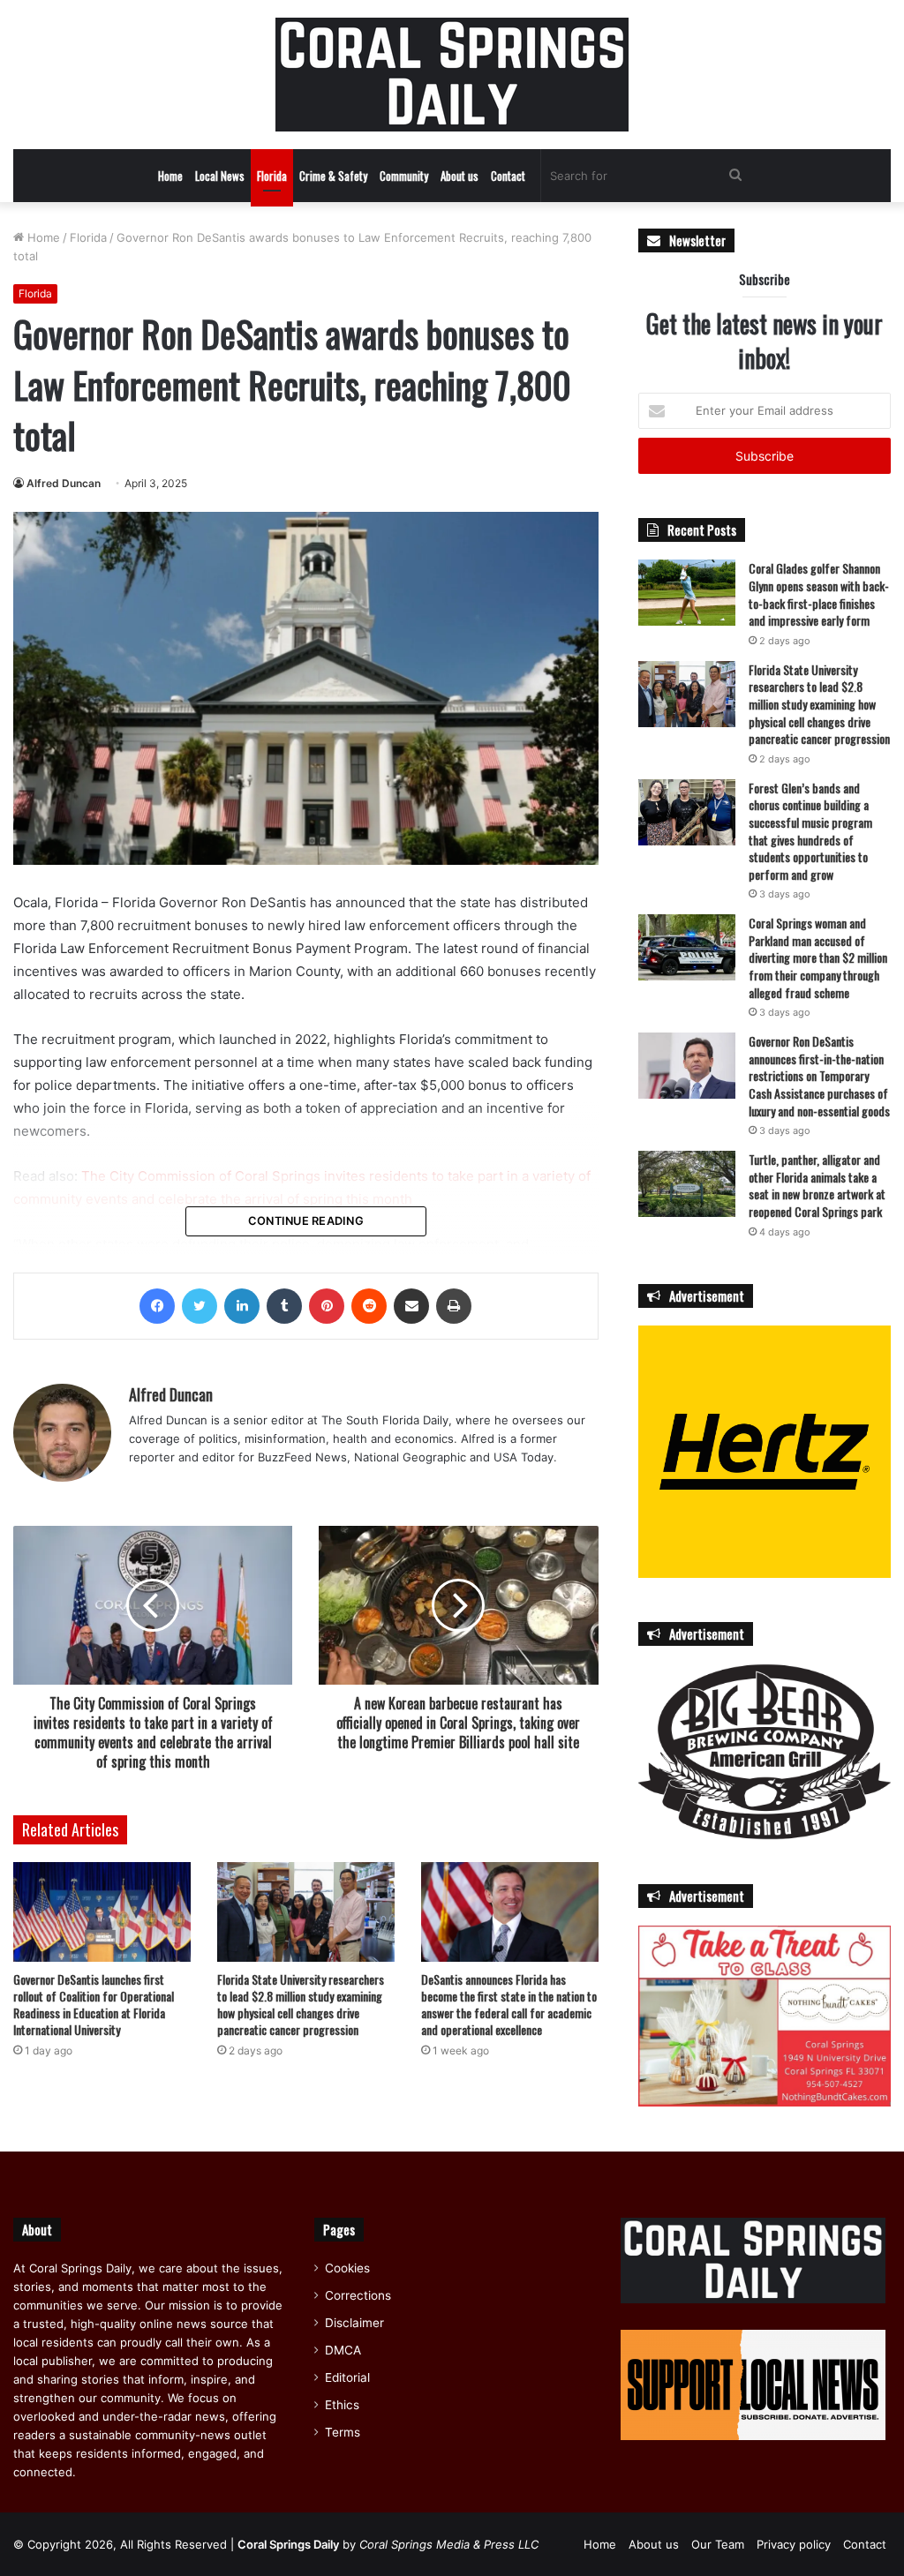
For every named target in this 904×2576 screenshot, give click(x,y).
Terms (343, 2432)
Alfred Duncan (64, 483)
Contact (508, 176)
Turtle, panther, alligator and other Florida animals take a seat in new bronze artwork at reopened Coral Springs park (817, 1185)
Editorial (347, 2377)
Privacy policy (794, 2544)
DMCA (343, 2350)
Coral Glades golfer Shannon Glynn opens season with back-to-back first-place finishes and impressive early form (819, 594)
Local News (220, 176)
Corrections (358, 2295)
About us (460, 176)
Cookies (347, 2268)
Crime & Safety (333, 176)
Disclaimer (354, 2323)
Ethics (342, 2405)
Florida (272, 176)
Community (404, 176)
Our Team (718, 2544)
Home (170, 176)
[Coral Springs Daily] (452, 75)
